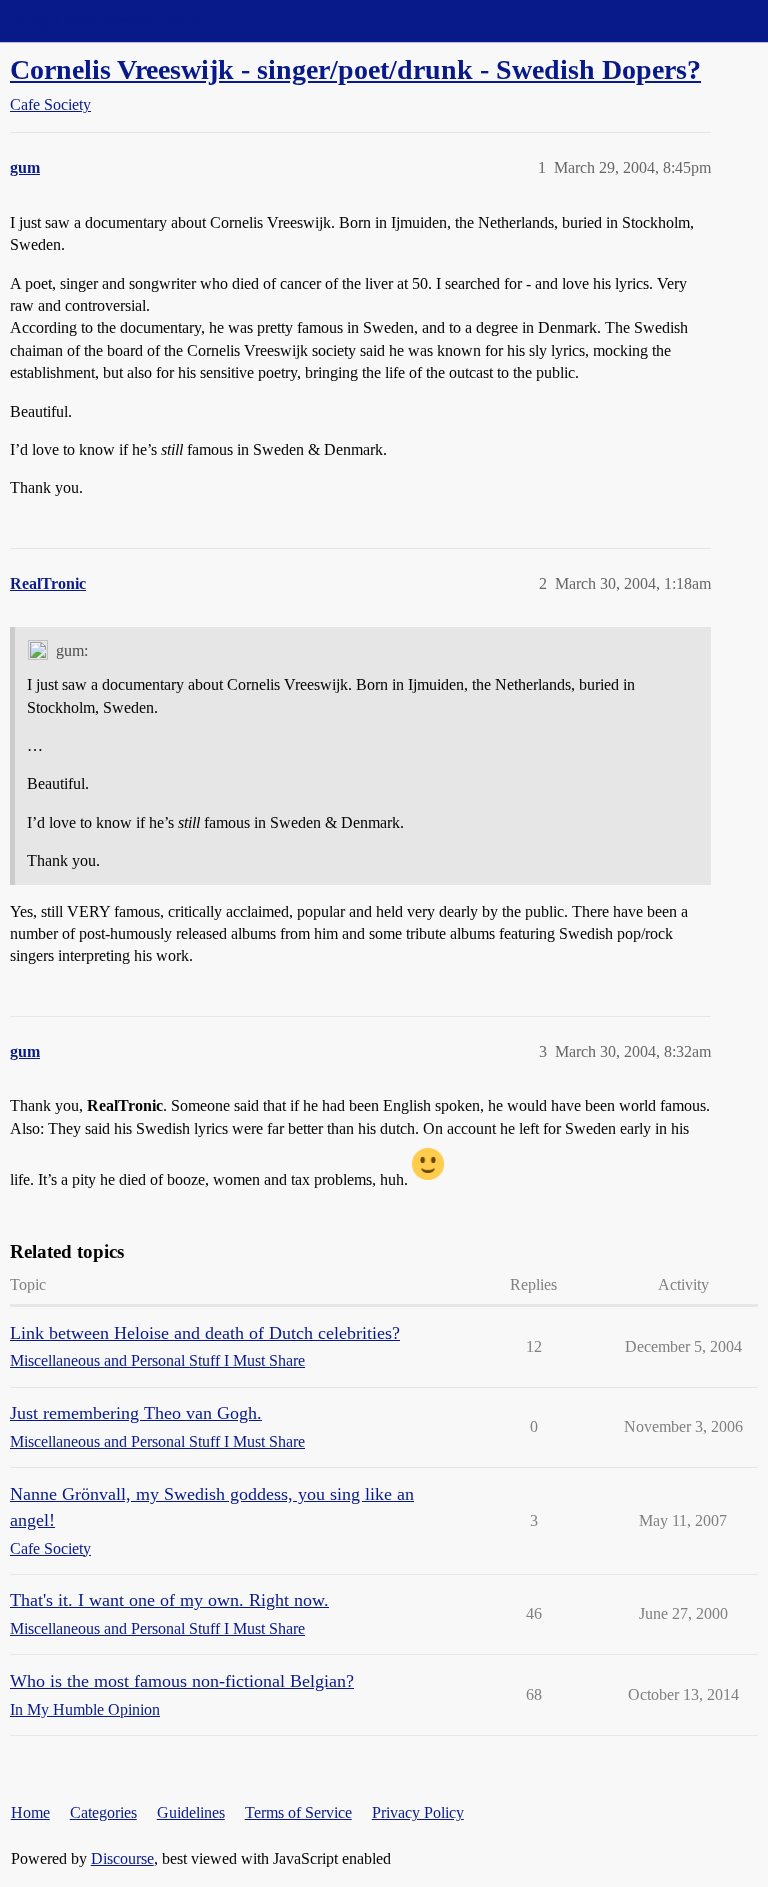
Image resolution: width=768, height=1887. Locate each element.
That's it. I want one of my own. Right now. (169, 1600)
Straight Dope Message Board (105, 20)
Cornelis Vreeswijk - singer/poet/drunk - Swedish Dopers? (355, 69)
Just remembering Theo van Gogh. (136, 1413)
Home (30, 1812)
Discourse (122, 1858)
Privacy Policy (418, 1812)
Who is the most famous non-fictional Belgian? (182, 1681)
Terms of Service (298, 1812)
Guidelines (191, 1812)
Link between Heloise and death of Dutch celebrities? (205, 1333)
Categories (103, 1812)
